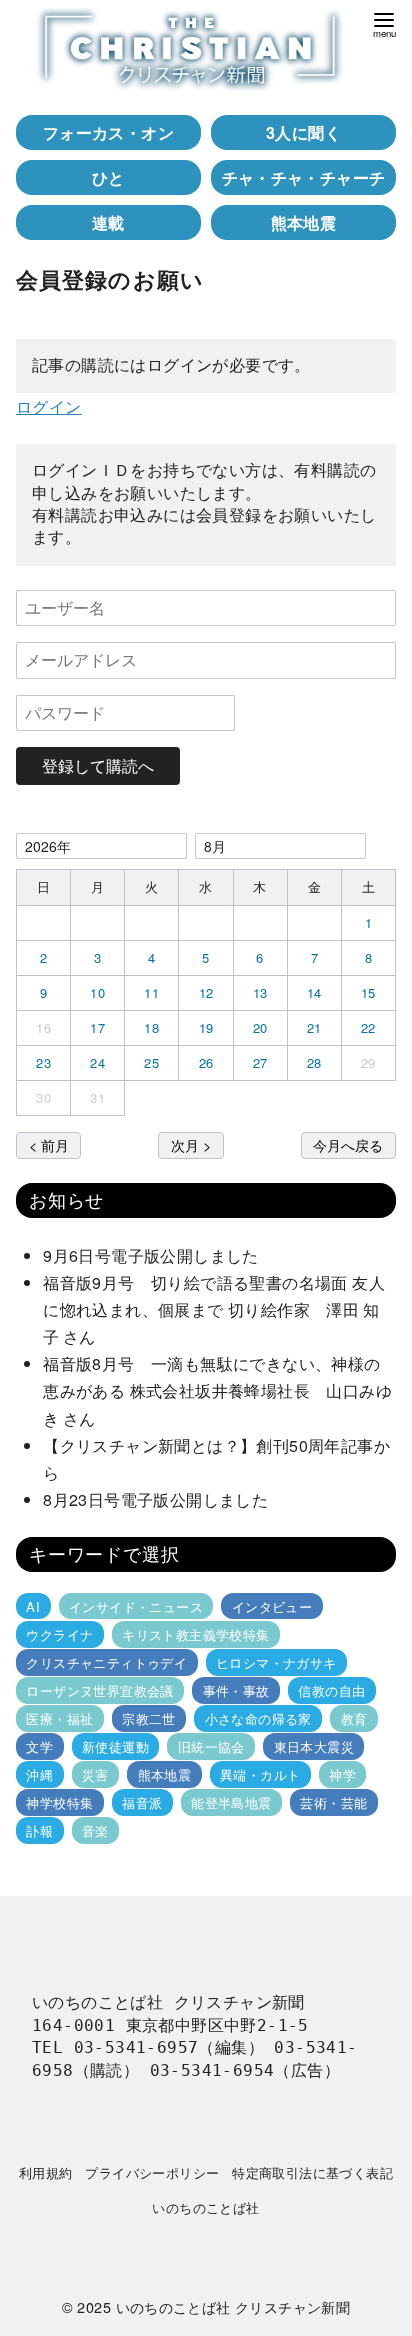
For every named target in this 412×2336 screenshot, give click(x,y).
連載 (108, 222)
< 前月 (49, 1144)
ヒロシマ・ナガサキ (276, 1662)
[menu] (384, 23)
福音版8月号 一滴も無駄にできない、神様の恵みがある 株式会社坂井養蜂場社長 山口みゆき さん (217, 1390)
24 (97, 1062)
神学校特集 (59, 1802)
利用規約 (46, 2172)
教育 (354, 1718)
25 (151, 1062)
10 (97, 992)
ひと (108, 177)
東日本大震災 (314, 1746)
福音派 (142, 1802)
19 (206, 1027)
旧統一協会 (211, 1746)
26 (206, 1062)
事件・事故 (236, 1690)
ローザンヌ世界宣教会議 (99, 1690)
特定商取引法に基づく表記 (312, 2172)
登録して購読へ (98, 765)
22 (368, 1027)
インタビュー (272, 1606)
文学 (39, 1746)
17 (97, 1027)
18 (151, 1027)
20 (260, 1027)
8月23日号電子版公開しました (155, 1499)
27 (260, 1062)
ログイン (49, 406)
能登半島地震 (231, 1802)
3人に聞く (303, 132)
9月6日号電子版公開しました (151, 1255)
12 (206, 992)
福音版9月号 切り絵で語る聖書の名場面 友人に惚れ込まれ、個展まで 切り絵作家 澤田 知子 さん (214, 1309)
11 (151, 992)
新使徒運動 (115, 1746)
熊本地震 (304, 222)
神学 (342, 1774)
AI (33, 1606)
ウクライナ (59, 1634)
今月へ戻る (348, 1144)
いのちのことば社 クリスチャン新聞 (233, 2306)
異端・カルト (260, 1774)
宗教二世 (149, 1718)
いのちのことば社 (205, 2207)
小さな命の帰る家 (258, 1718)
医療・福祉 (59, 1718)
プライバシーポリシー (152, 2172)
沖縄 (39, 1774)
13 (260, 992)
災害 (95, 1774)
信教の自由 (331, 1690)
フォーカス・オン (108, 132)
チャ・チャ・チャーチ (304, 177)
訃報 (39, 1830)
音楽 (95, 1830)
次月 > (191, 1144)
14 (314, 992)
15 (368, 992)
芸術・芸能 (333, 1802)
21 (314, 1027)
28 (314, 1062)
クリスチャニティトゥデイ (106, 1662)
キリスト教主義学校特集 (195, 1634)
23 (43, 1062)
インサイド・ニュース (136, 1606)
